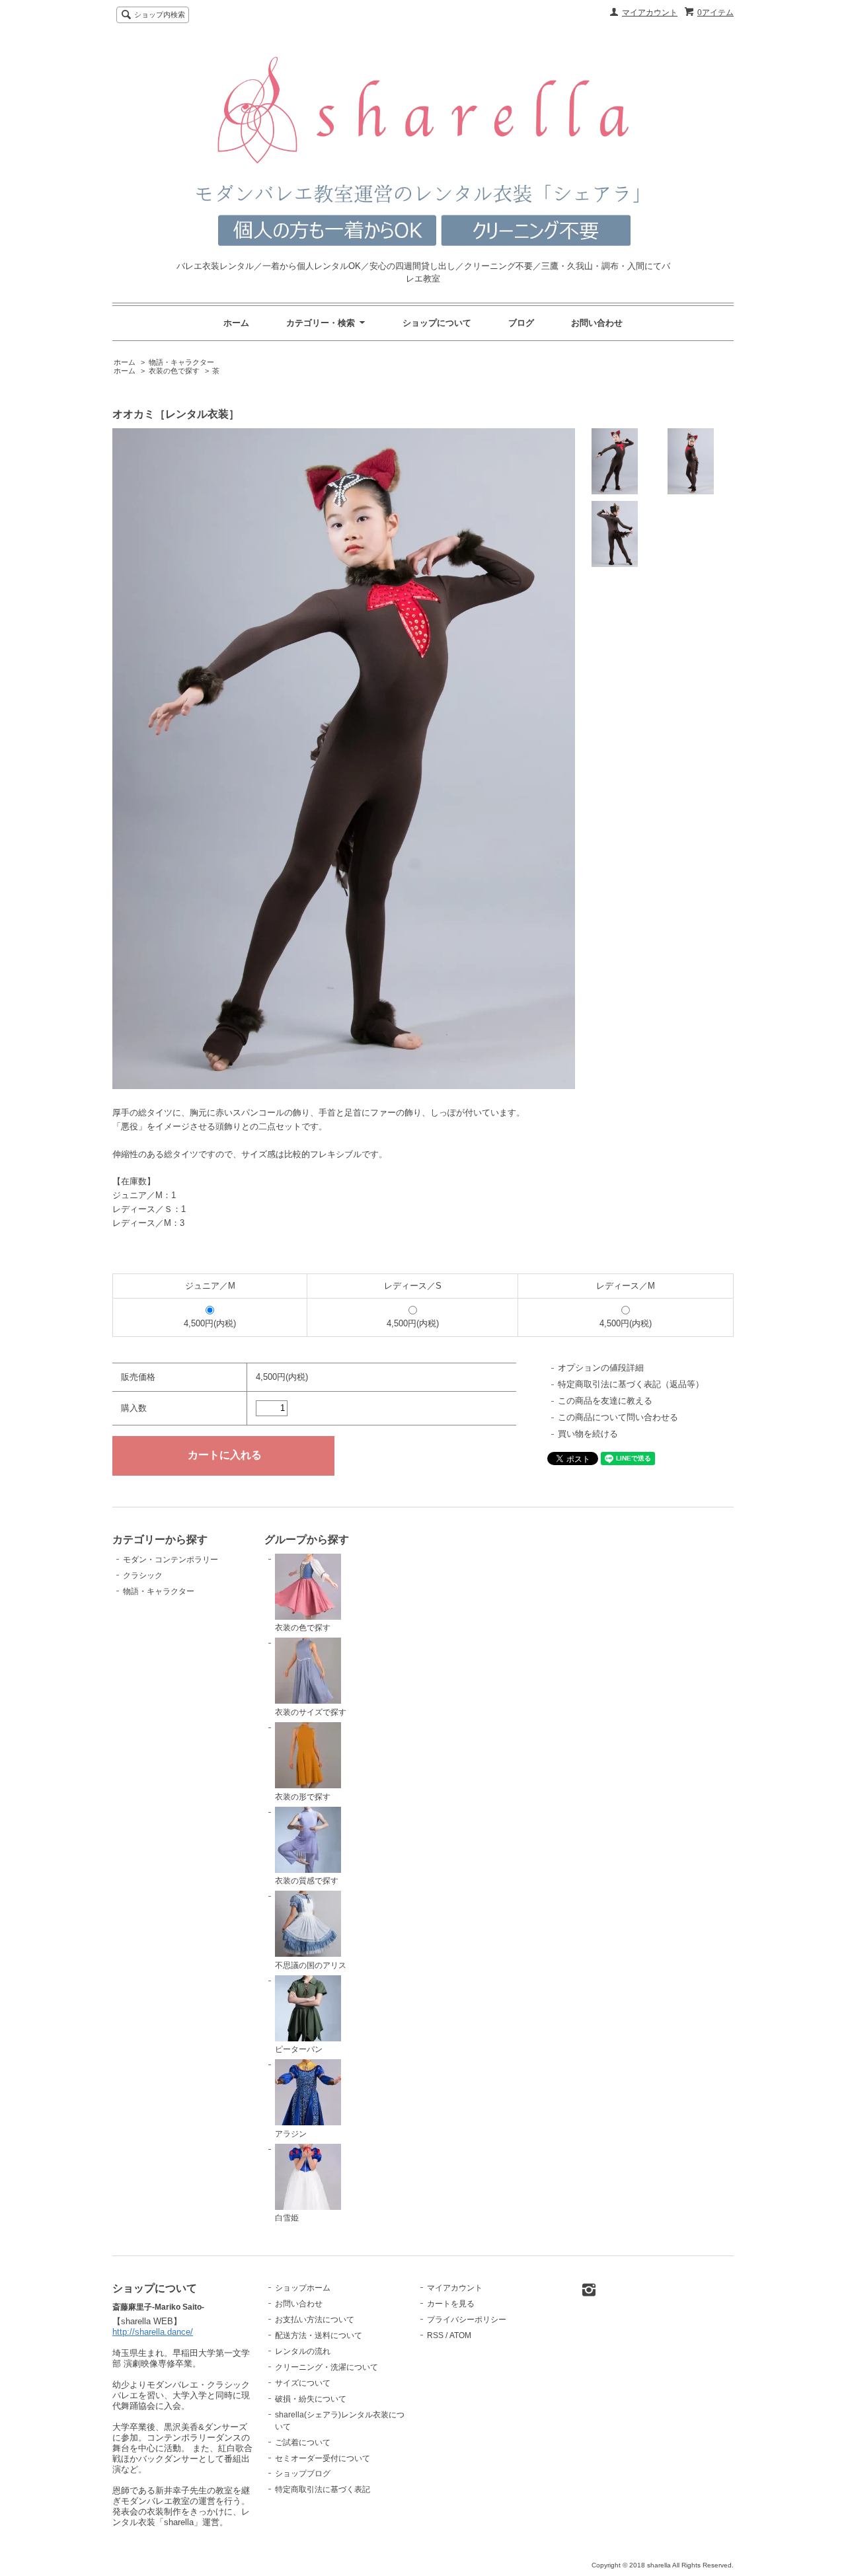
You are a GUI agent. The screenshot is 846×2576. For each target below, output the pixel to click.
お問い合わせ (597, 323)
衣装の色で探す (174, 371)
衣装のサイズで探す (311, 1712)
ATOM (460, 2335)
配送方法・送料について (319, 2335)
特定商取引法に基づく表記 (323, 2489)
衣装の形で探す (303, 1797)
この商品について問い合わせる (618, 1417)
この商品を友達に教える (605, 1401)
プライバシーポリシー (467, 2320)
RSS (435, 2335)
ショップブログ (303, 2474)
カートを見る (451, 2304)
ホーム (236, 323)
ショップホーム (303, 2288)
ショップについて (437, 323)
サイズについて (303, 2383)
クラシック (143, 1575)
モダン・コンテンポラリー (171, 1560)
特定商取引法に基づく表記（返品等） (631, 1384)
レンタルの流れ (303, 2351)
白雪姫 (287, 2218)
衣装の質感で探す (307, 1881)
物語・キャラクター (181, 362)
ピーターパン (299, 2049)
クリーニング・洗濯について (327, 2367)
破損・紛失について (311, 2399)
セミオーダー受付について (323, 2458)
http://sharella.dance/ (153, 2332)
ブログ (521, 323)
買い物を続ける (588, 1434)
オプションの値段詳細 (601, 1368)
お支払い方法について (315, 2320)
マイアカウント (650, 13)
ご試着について (303, 2443)
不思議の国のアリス (311, 1965)
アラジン (291, 2134)
